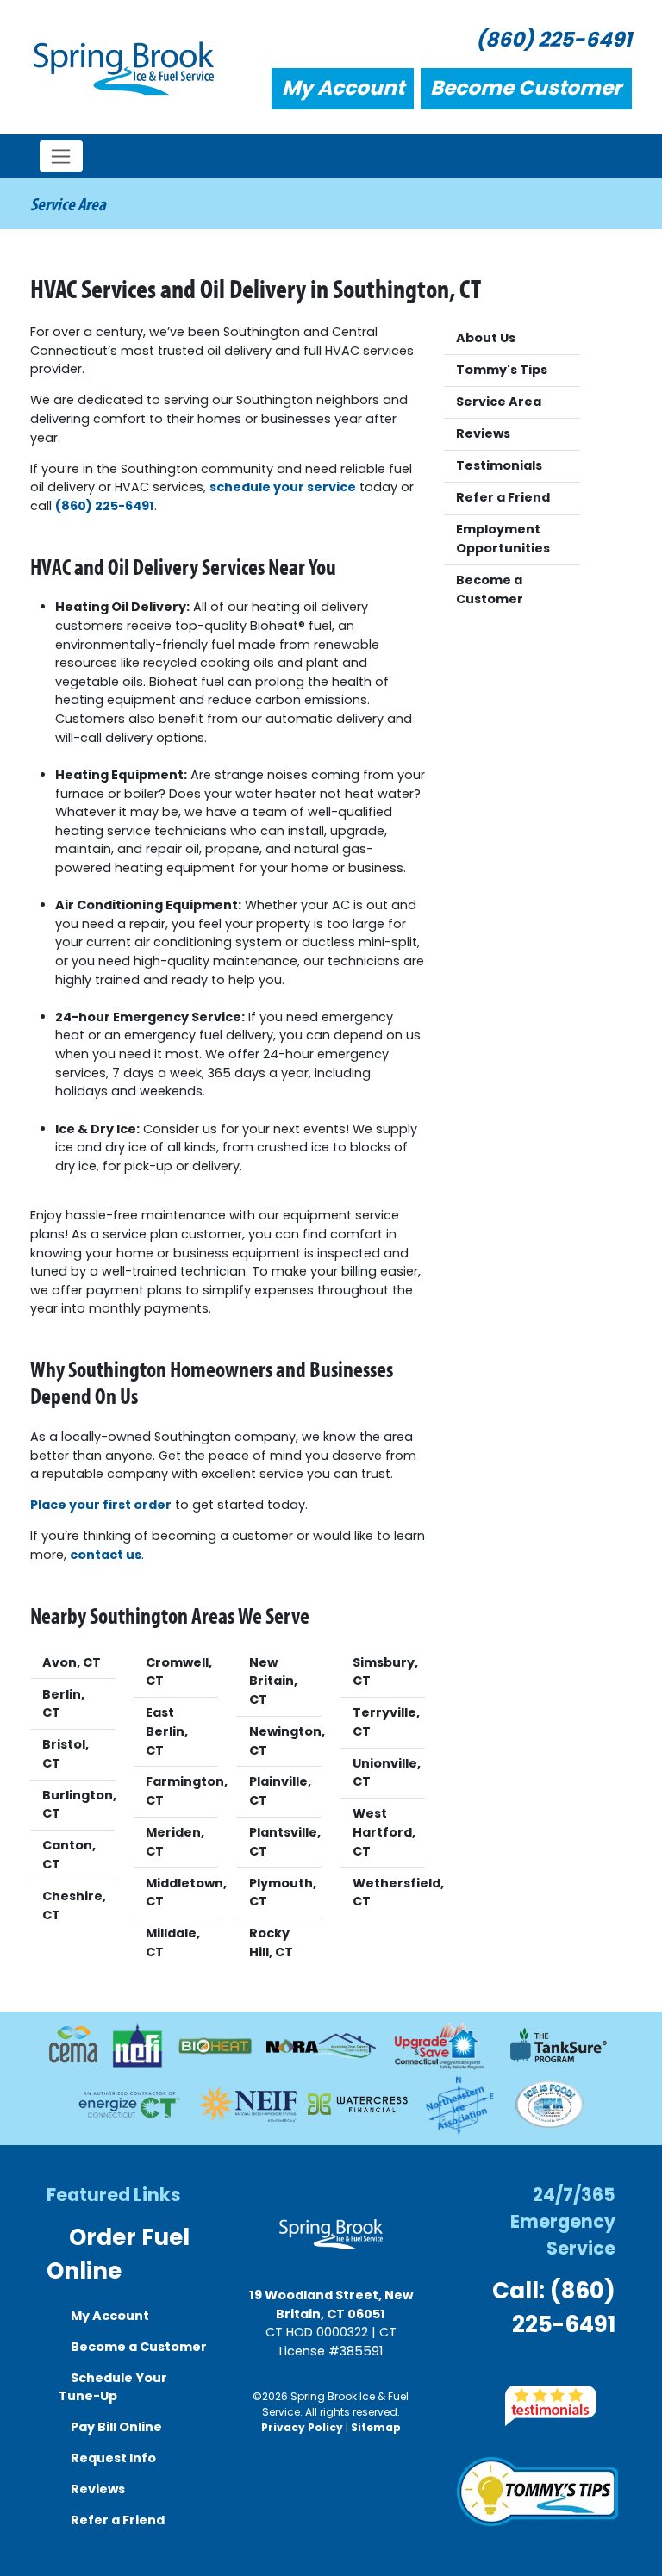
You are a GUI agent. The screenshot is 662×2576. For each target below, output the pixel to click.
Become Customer (526, 88)
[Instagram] (534, 2376)
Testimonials (499, 465)
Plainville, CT (280, 1791)
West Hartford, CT (384, 1832)
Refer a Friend (503, 497)
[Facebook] (501, 2376)
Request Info (112, 2458)
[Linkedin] (600, 2376)
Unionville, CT (387, 1773)
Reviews (483, 433)
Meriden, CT (175, 1842)
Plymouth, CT (283, 1893)
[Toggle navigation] (62, 156)
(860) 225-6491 (554, 40)
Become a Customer (490, 589)
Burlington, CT (78, 1805)
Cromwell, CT (179, 1672)
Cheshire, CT (74, 1905)
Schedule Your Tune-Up (113, 2387)
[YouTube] (568, 2376)
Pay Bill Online (115, 2427)
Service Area (499, 402)
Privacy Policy (302, 2427)
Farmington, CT (182, 1791)
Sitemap (376, 2427)
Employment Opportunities (503, 539)
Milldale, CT (173, 1943)
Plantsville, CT (285, 1842)
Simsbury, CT (385, 1672)
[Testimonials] (551, 2404)
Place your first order (101, 1505)
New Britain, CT (273, 1681)
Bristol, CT (66, 1754)
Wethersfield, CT (389, 1893)
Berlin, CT (63, 1704)
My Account (343, 88)
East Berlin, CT (167, 1731)
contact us (106, 1555)
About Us (486, 338)
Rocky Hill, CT (271, 1943)
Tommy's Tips (502, 370)
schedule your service (283, 487)
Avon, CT (72, 1662)
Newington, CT (285, 1741)
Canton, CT (69, 1855)
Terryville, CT (386, 1722)
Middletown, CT (182, 1893)
